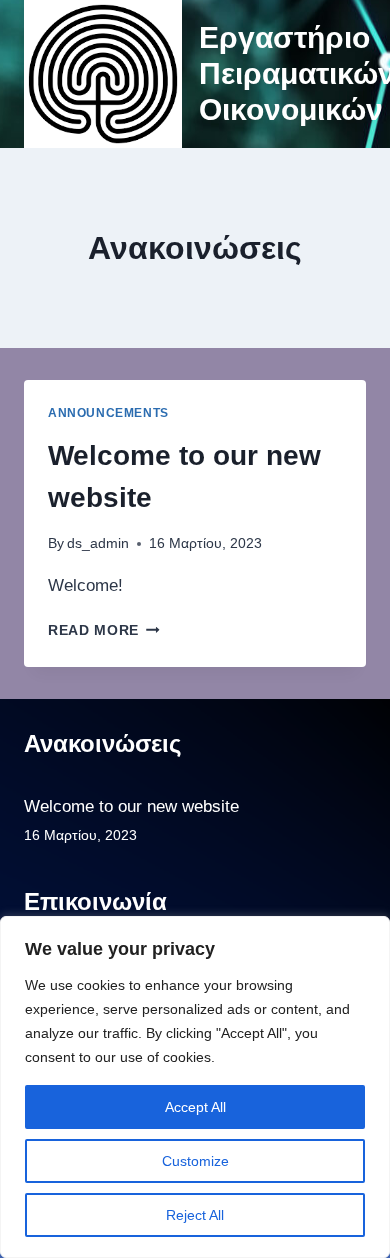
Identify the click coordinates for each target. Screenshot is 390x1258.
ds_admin (98, 543)
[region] (195, 1087)
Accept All (195, 1107)
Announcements (108, 413)
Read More (104, 630)
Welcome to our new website (131, 806)
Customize (195, 1161)
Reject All (195, 1215)
